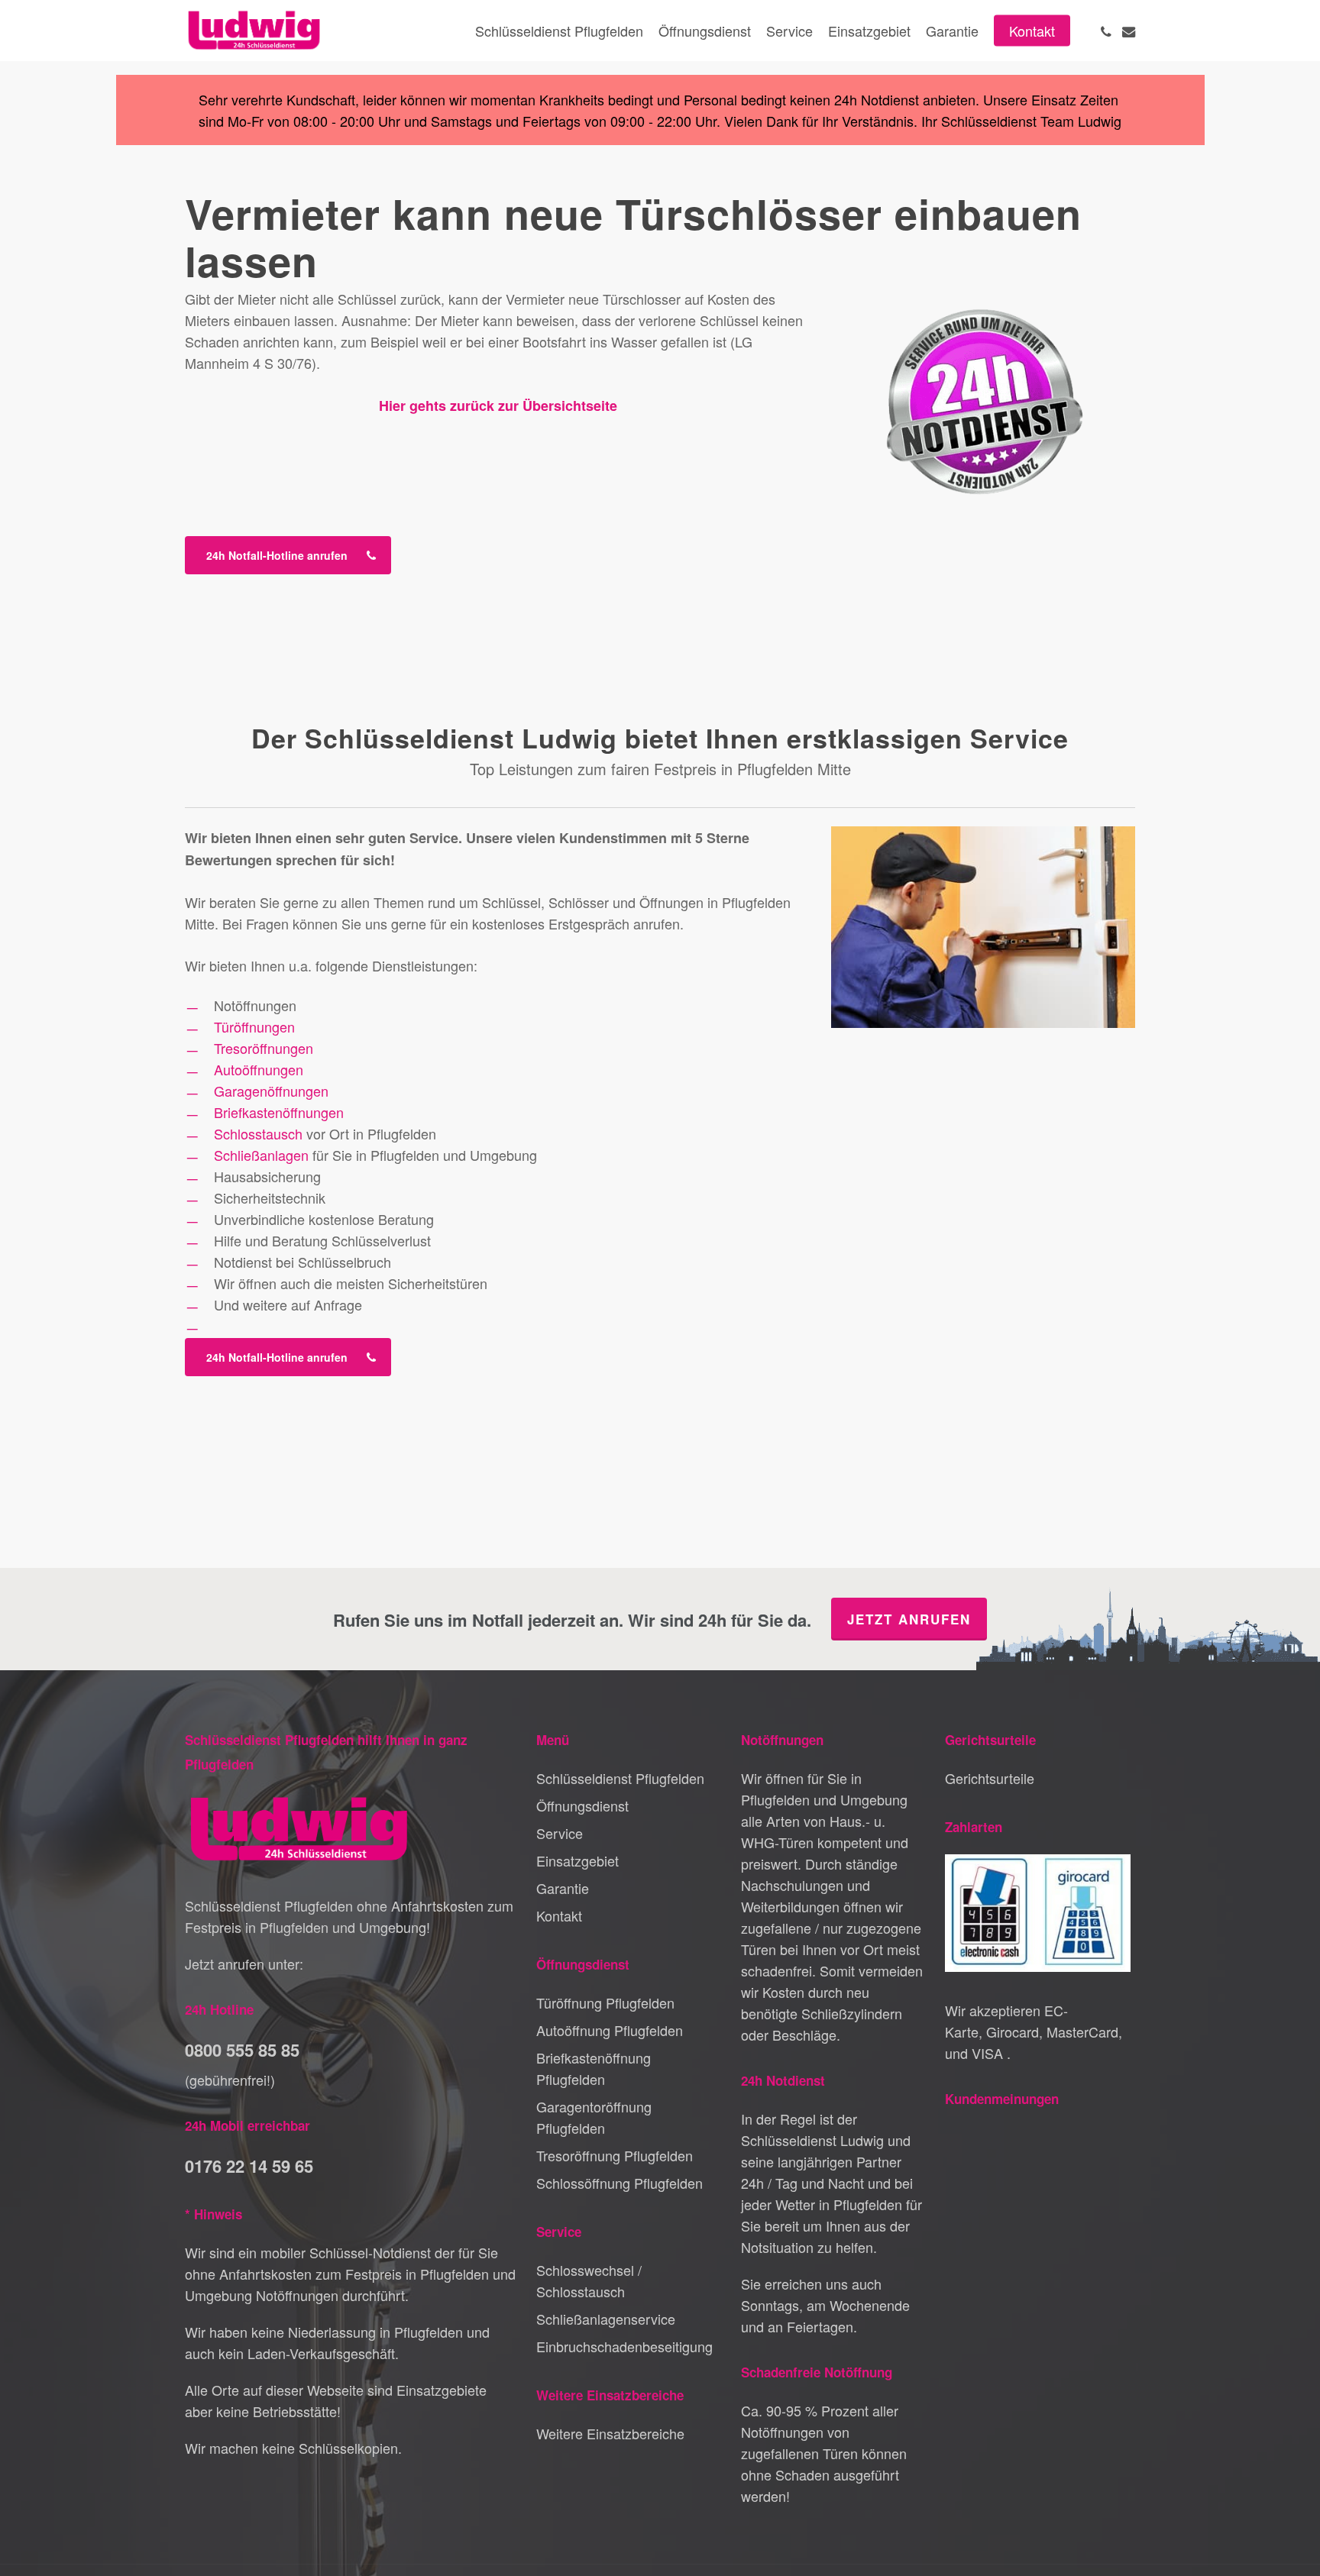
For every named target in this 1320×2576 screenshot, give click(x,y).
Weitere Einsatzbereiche (610, 2433)
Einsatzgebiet (577, 1860)
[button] (288, 555)
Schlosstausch (258, 1133)
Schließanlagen (261, 1155)
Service (560, 1833)
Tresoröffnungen (264, 1048)
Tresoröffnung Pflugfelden (615, 2155)
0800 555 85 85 (242, 2050)
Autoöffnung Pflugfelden (610, 2030)
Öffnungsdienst (582, 1805)
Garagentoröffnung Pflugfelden (594, 2117)
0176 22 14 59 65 (249, 2166)
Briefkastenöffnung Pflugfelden (594, 2068)
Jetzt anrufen (909, 1619)
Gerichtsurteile (990, 1778)
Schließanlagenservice (606, 2319)
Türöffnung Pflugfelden (605, 2002)
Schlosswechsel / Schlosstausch (589, 2280)
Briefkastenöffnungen (279, 1112)
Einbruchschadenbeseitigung (624, 2346)
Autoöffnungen (259, 1069)
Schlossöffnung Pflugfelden (620, 2183)
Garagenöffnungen (271, 1091)
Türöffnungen (254, 1026)
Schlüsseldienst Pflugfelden (620, 1778)
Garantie (563, 1888)
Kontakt (559, 1915)
